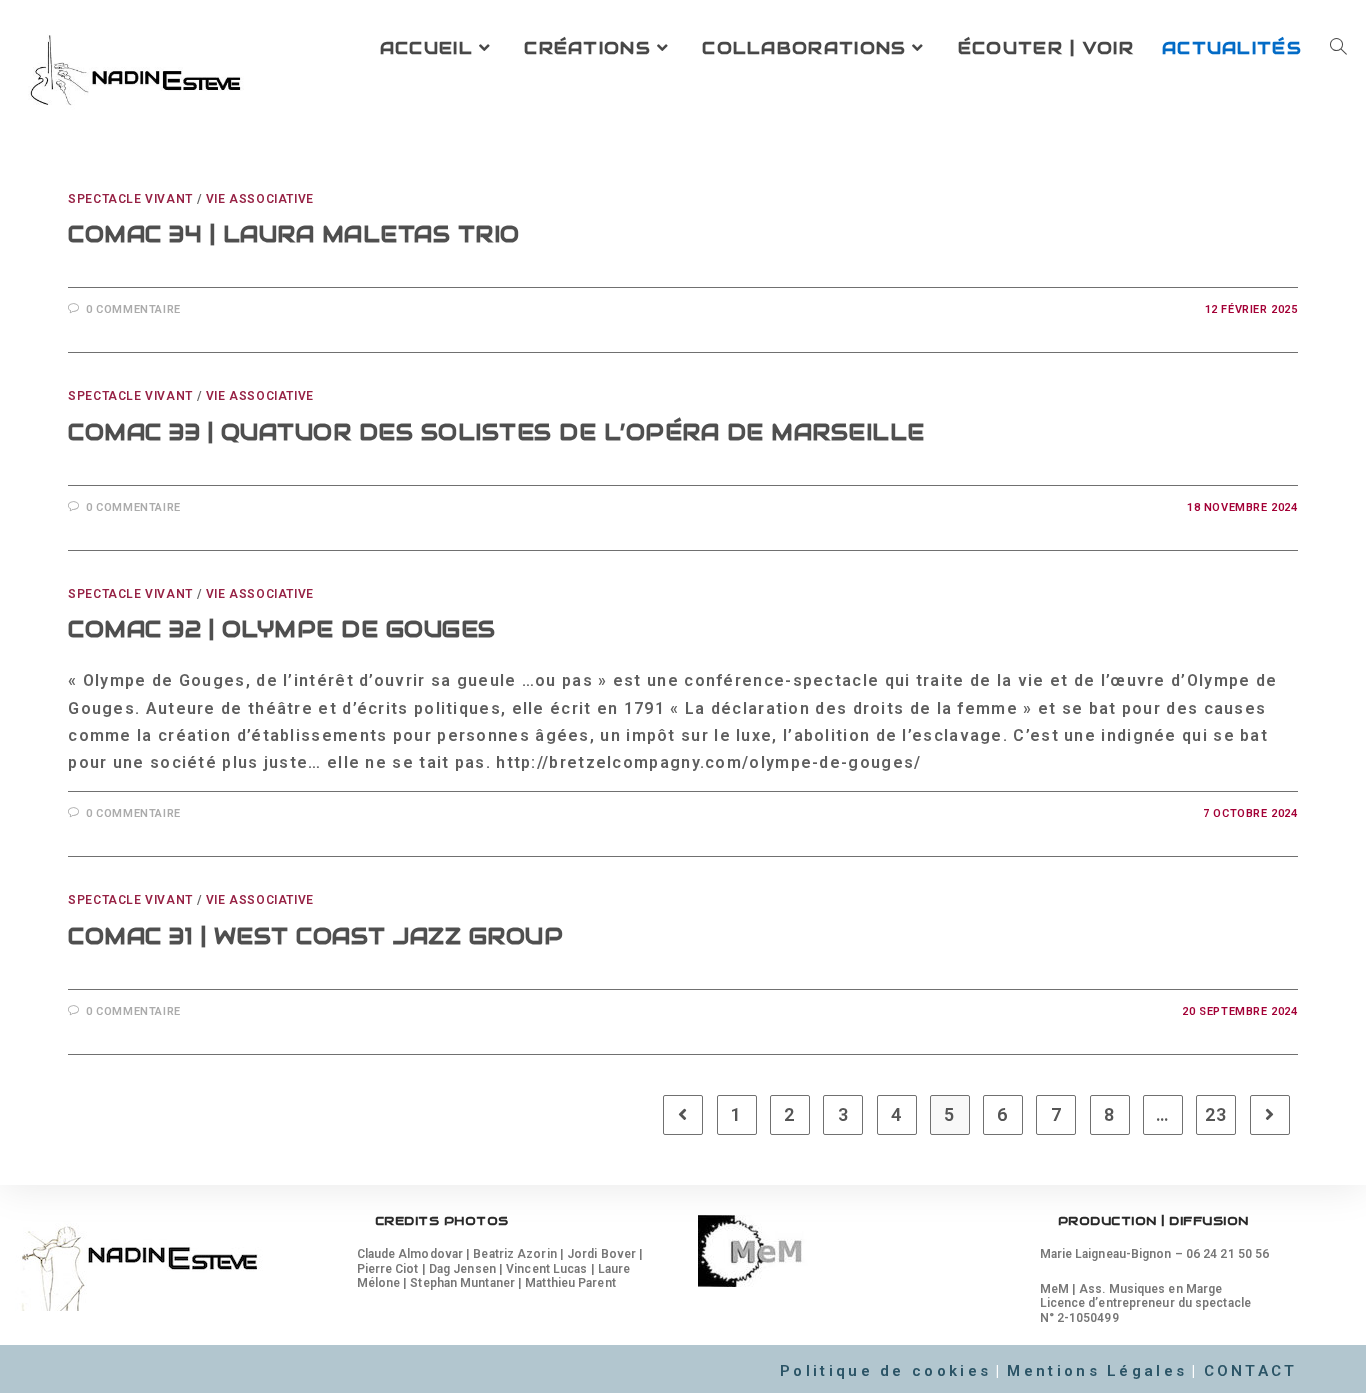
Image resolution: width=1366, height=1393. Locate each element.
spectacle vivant (130, 199)
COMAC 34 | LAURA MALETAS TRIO (294, 234)
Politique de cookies (885, 1371)
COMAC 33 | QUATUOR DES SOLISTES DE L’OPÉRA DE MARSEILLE (496, 432)
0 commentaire (133, 309)
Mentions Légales (1097, 1371)
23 (1216, 1114)
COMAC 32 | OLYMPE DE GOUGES (282, 629)
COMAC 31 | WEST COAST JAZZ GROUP (315, 936)
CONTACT (1251, 1371)
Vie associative (260, 199)
